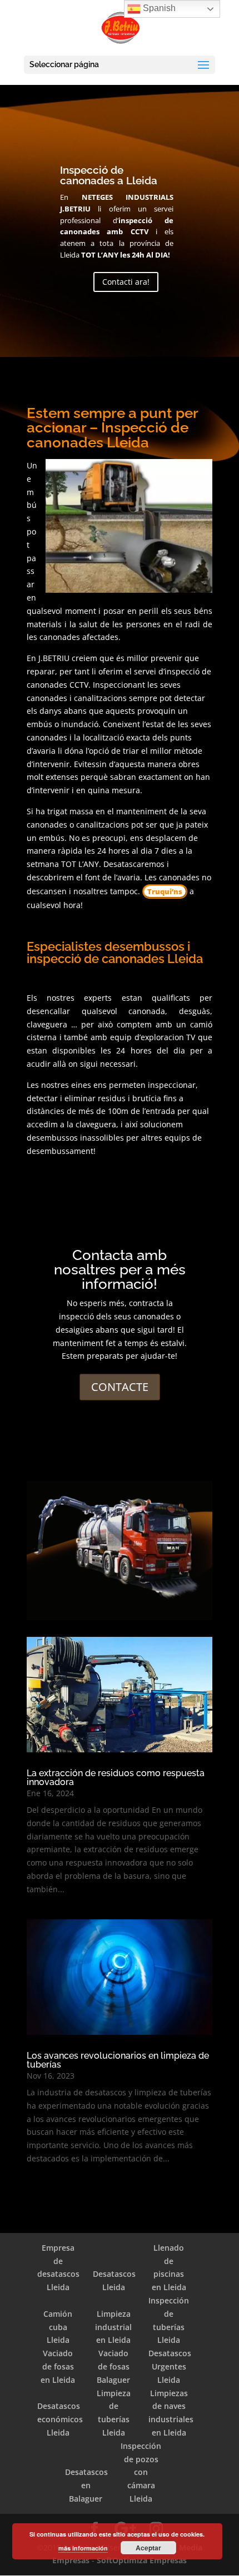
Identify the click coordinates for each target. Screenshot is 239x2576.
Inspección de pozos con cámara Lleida (141, 2472)
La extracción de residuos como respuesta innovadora (116, 1778)
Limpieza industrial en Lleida (113, 2327)
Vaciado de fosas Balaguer (113, 2366)
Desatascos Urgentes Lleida (170, 2366)
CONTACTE (120, 1387)
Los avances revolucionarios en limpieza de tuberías (118, 2060)
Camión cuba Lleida (58, 2327)
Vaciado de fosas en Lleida (58, 2366)
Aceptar (148, 2548)
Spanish (158, 8)
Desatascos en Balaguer (86, 2485)
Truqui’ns (165, 891)
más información (83, 2548)
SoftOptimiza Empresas (142, 2560)
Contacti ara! (126, 282)
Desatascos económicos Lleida (60, 2419)
